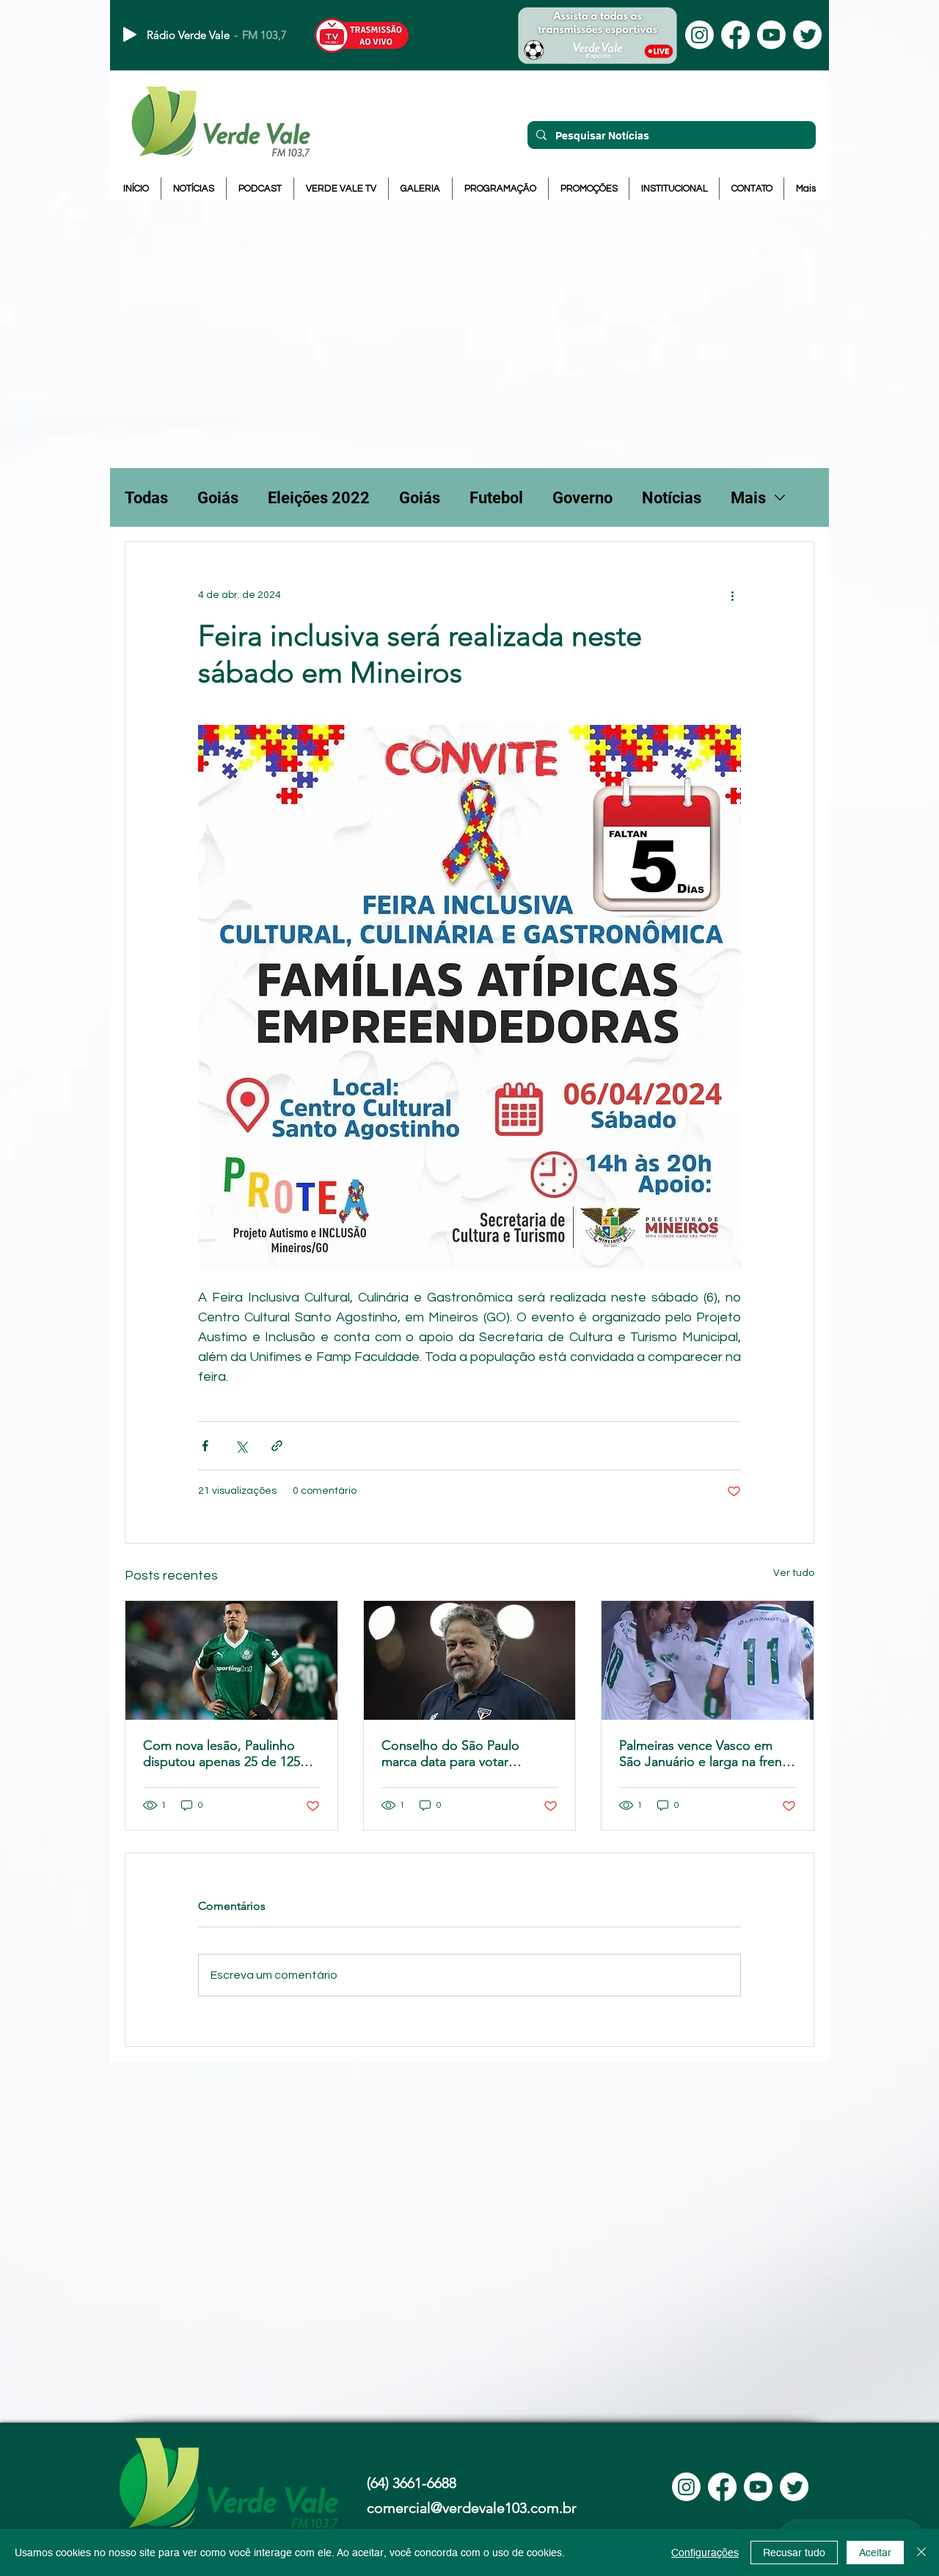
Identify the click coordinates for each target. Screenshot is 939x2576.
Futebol (496, 498)
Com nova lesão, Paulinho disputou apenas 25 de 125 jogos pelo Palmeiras (222, 1754)
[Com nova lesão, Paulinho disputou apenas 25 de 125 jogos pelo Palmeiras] (231, 1660)
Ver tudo (794, 1573)
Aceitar (875, 2553)
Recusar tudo (794, 2553)
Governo (582, 498)
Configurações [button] (705, 2553)
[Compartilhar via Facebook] (205, 1446)
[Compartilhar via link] (277, 1446)
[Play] (130, 34)
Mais (748, 498)
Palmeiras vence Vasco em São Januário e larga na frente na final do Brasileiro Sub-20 (706, 1754)
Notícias (672, 498)
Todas (146, 498)
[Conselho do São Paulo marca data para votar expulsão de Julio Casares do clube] (470, 1660)
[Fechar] (921, 2553)
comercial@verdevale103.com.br (472, 2508)
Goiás (218, 498)
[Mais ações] (732, 595)
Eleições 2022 (319, 498)
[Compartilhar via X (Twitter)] (241, 1446)
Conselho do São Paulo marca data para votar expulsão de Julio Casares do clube (468, 1754)
